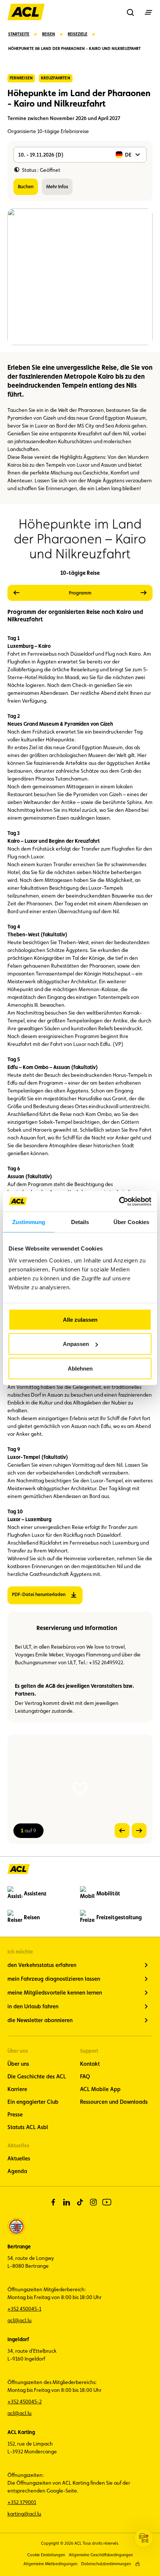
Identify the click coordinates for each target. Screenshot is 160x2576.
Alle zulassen (80, 1319)
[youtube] (107, 2202)
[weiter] (126, 593)
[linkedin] (67, 2202)
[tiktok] (80, 2202)
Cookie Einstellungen (46, 2555)
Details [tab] (80, 1222)
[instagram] (93, 2202)
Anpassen (76, 1344)
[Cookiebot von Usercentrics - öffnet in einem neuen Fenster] (119, 1201)
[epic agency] (137, 2564)
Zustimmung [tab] (29, 1222)
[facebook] (53, 2202)
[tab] (80, 593)
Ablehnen (80, 1368)
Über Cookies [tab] (131, 1222)
